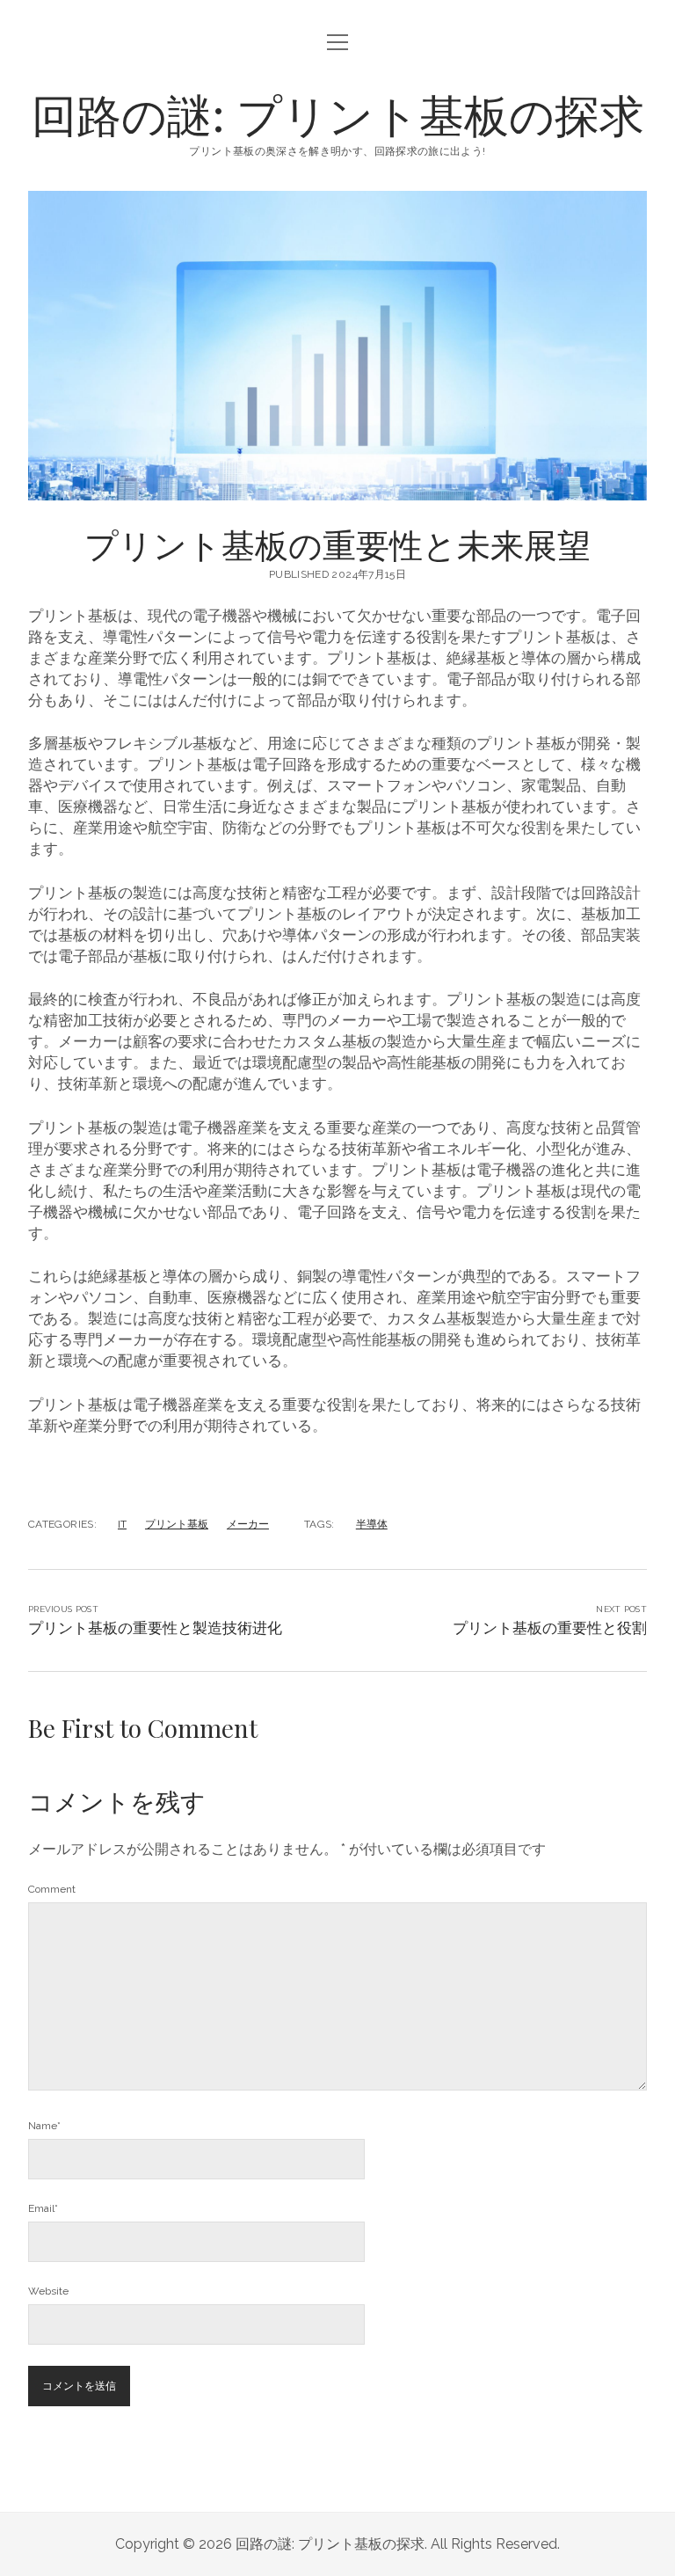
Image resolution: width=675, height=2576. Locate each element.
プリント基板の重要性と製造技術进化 (155, 1628)
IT (122, 1524)
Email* (43, 2208)
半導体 (372, 1524)
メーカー (248, 1524)
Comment (52, 1889)
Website (48, 2291)
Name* (44, 2126)
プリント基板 (177, 1524)
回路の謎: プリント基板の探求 (338, 113)
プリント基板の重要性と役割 (550, 1628)
